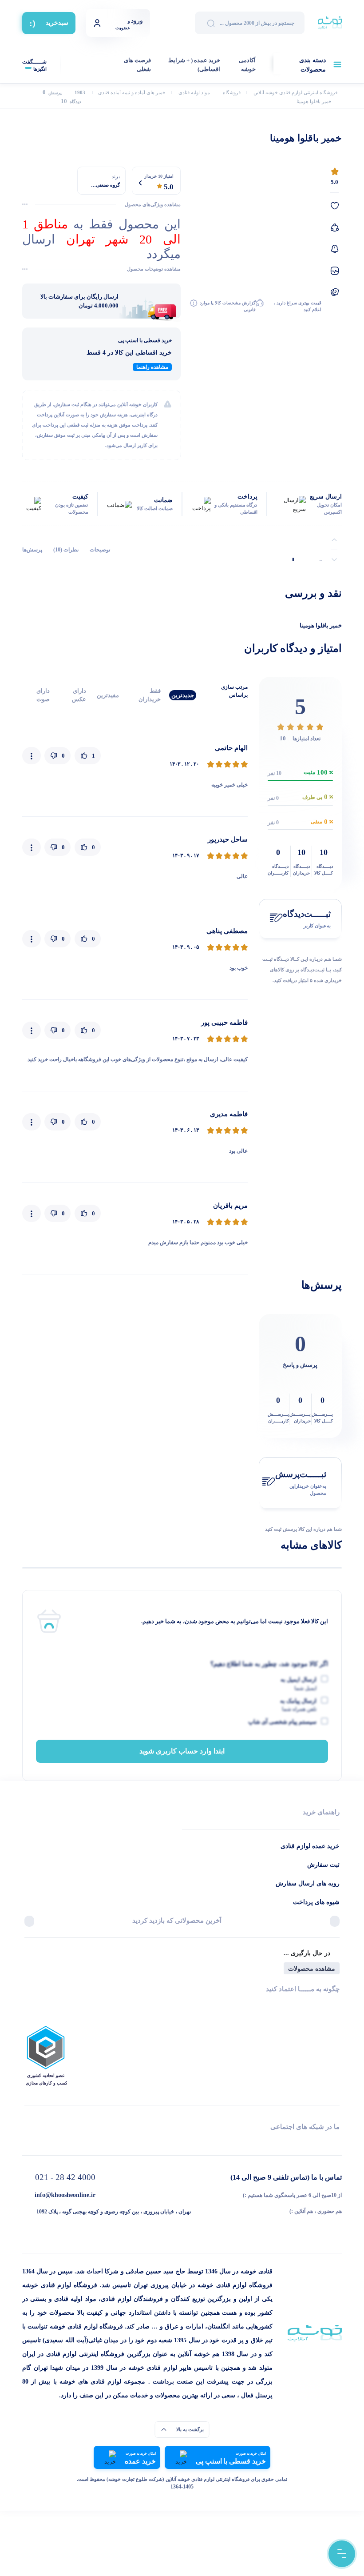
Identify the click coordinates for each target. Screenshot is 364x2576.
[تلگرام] (336, 2143)
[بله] (28, 2143)
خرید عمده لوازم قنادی (310, 1846)
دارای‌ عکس (79, 695)
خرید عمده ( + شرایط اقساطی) (194, 65)
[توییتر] (105, 2143)
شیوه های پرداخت (316, 1902)
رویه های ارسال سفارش (308, 1883)
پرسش (52, 93)
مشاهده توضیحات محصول (154, 269)
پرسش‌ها (32, 550)
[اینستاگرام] (182, 2143)
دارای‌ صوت (43, 695)
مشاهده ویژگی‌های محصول (153, 204)
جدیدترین (183, 695)
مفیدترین (108, 695)
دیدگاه (71, 102)
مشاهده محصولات (312, 1969)
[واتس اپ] (259, 2143)
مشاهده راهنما (152, 367)
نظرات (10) (66, 550)
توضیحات (100, 550)
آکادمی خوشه (247, 65)
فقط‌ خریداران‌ (150, 695)
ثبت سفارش (323, 1865)
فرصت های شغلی (137, 65)
